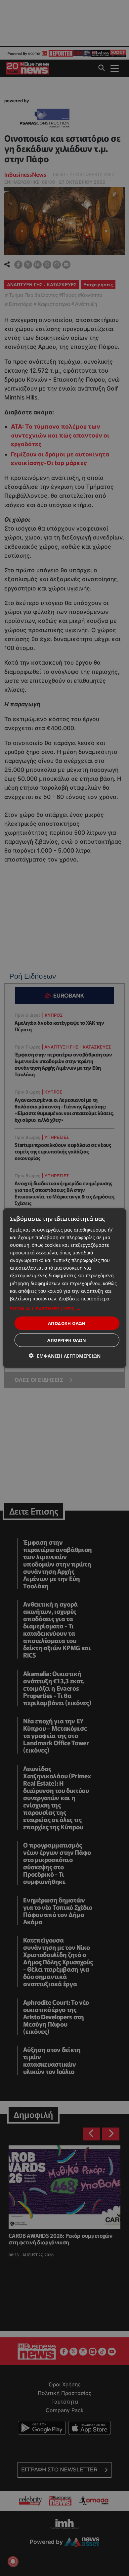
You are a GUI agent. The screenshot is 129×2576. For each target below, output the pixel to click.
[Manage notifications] (13, 2561)
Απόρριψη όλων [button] (67, 1340)
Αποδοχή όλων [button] (67, 1323)
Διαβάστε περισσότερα (84, 1298)
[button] (65, 1308)
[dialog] (65, 1288)
